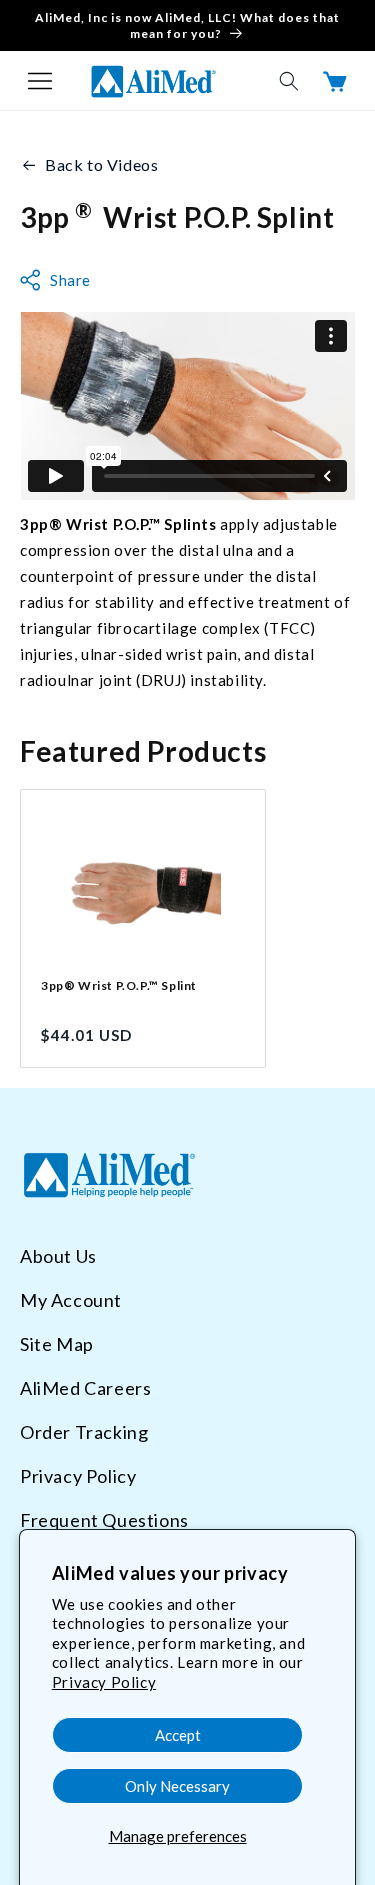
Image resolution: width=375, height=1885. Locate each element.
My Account (71, 1300)
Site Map (57, 1344)
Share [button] (70, 280)
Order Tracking (84, 1432)
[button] (40, 81)
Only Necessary (177, 1786)
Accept (178, 1735)
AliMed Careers (85, 1388)
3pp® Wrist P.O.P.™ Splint (119, 985)
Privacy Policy (104, 1682)
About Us (58, 1256)
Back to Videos (101, 164)
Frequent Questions (104, 1520)
